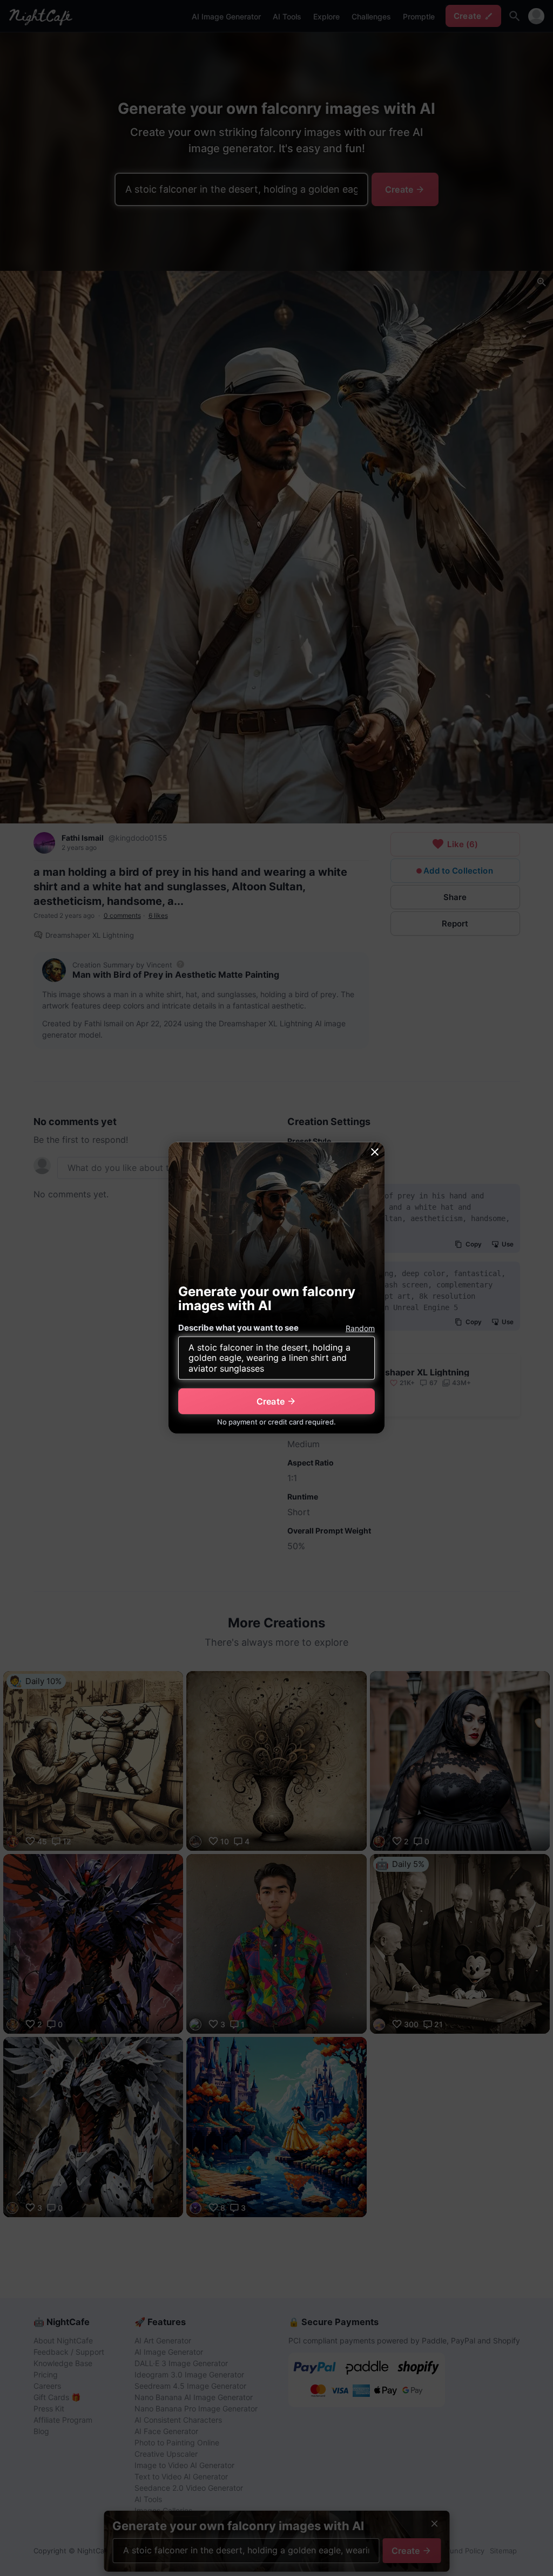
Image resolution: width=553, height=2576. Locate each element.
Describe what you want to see (238, 1328)
